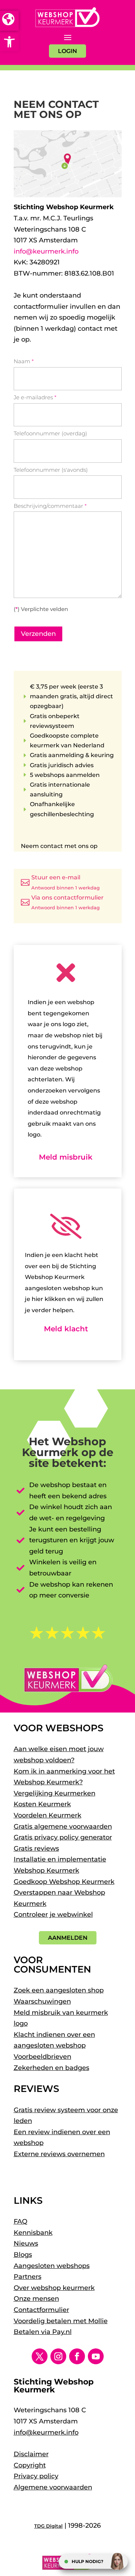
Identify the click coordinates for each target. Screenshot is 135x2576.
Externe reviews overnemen (59, 2154)
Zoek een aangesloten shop (59, 1990)
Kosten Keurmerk (42, 1804)
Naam (24, 361)
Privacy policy (36, 2476)
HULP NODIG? (87, 2561)
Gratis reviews (36, 1849)
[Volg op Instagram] (58, 2356)
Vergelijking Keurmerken (55, 1793)
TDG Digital (48, 2526)
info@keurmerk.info (46, 251)
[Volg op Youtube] (96, 2356)
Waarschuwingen (42, 2001)
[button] (9, 42)
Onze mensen (36, 2299)
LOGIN (67, 51)
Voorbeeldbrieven (42, 2057)
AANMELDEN (68, 1938)
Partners (28, 2277)
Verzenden (38, 634)
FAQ (21, 2221)
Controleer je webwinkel (53, 1915)
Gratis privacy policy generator (63, 1837)
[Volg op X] (40, 2356)
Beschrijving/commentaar (50, 506)
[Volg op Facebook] (77, 2356)
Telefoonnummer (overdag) (50, 433)
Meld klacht (66, 1329)
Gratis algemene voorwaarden (63, 1827)
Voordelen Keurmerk (48, 1815)
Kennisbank (33, 2233)
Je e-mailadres (35, 397)
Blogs (23, 2255)
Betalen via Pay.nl (43, 2332)
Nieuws (26, 2243)
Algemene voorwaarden (53, 2487)
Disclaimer (31, 2454)
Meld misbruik (66, 1157)
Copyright (30, 2465)
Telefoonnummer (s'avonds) (51, 470)
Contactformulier (41, 2310)
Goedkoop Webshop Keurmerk (64, 1882)
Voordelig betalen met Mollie (61, 2321)
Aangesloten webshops (52, 2266)
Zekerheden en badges (51, 2068)
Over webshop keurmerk (54, 2288)
